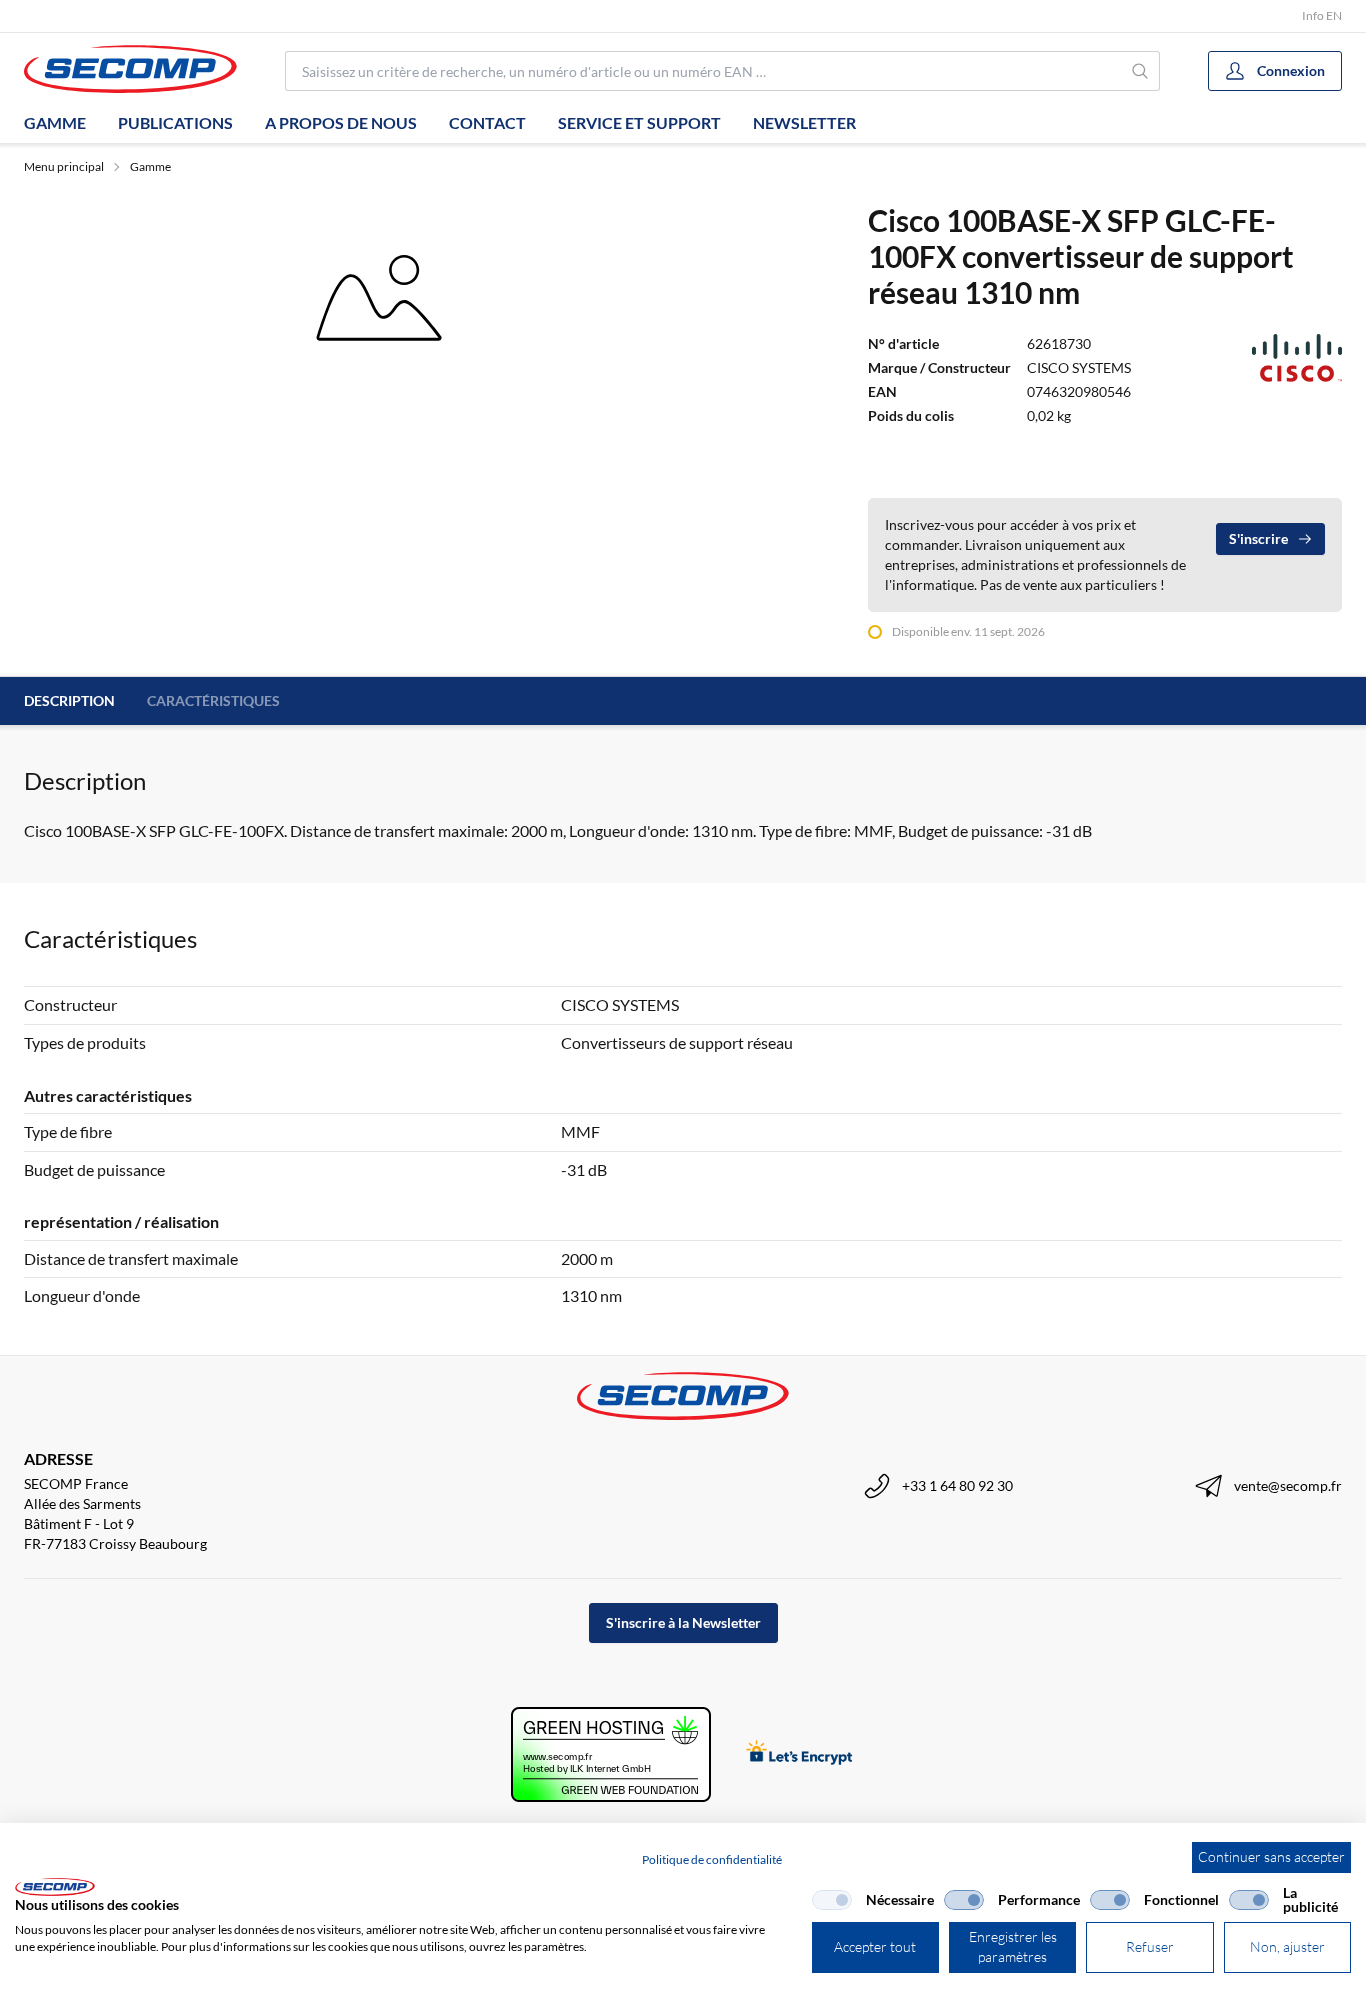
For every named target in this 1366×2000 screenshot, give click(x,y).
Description (69, 700)
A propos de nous (341, 122)
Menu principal (64, 166)
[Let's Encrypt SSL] (799, 1754)
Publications (175, 122)
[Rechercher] (1141, 71)
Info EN (1322, 15)
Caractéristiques (213, 700)
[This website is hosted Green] (611, 1754)
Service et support (639, 122)
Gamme (55, 122)
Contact (487, 122)
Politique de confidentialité (712, 1859)
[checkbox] (832, 1900)
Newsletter (804, 122)
